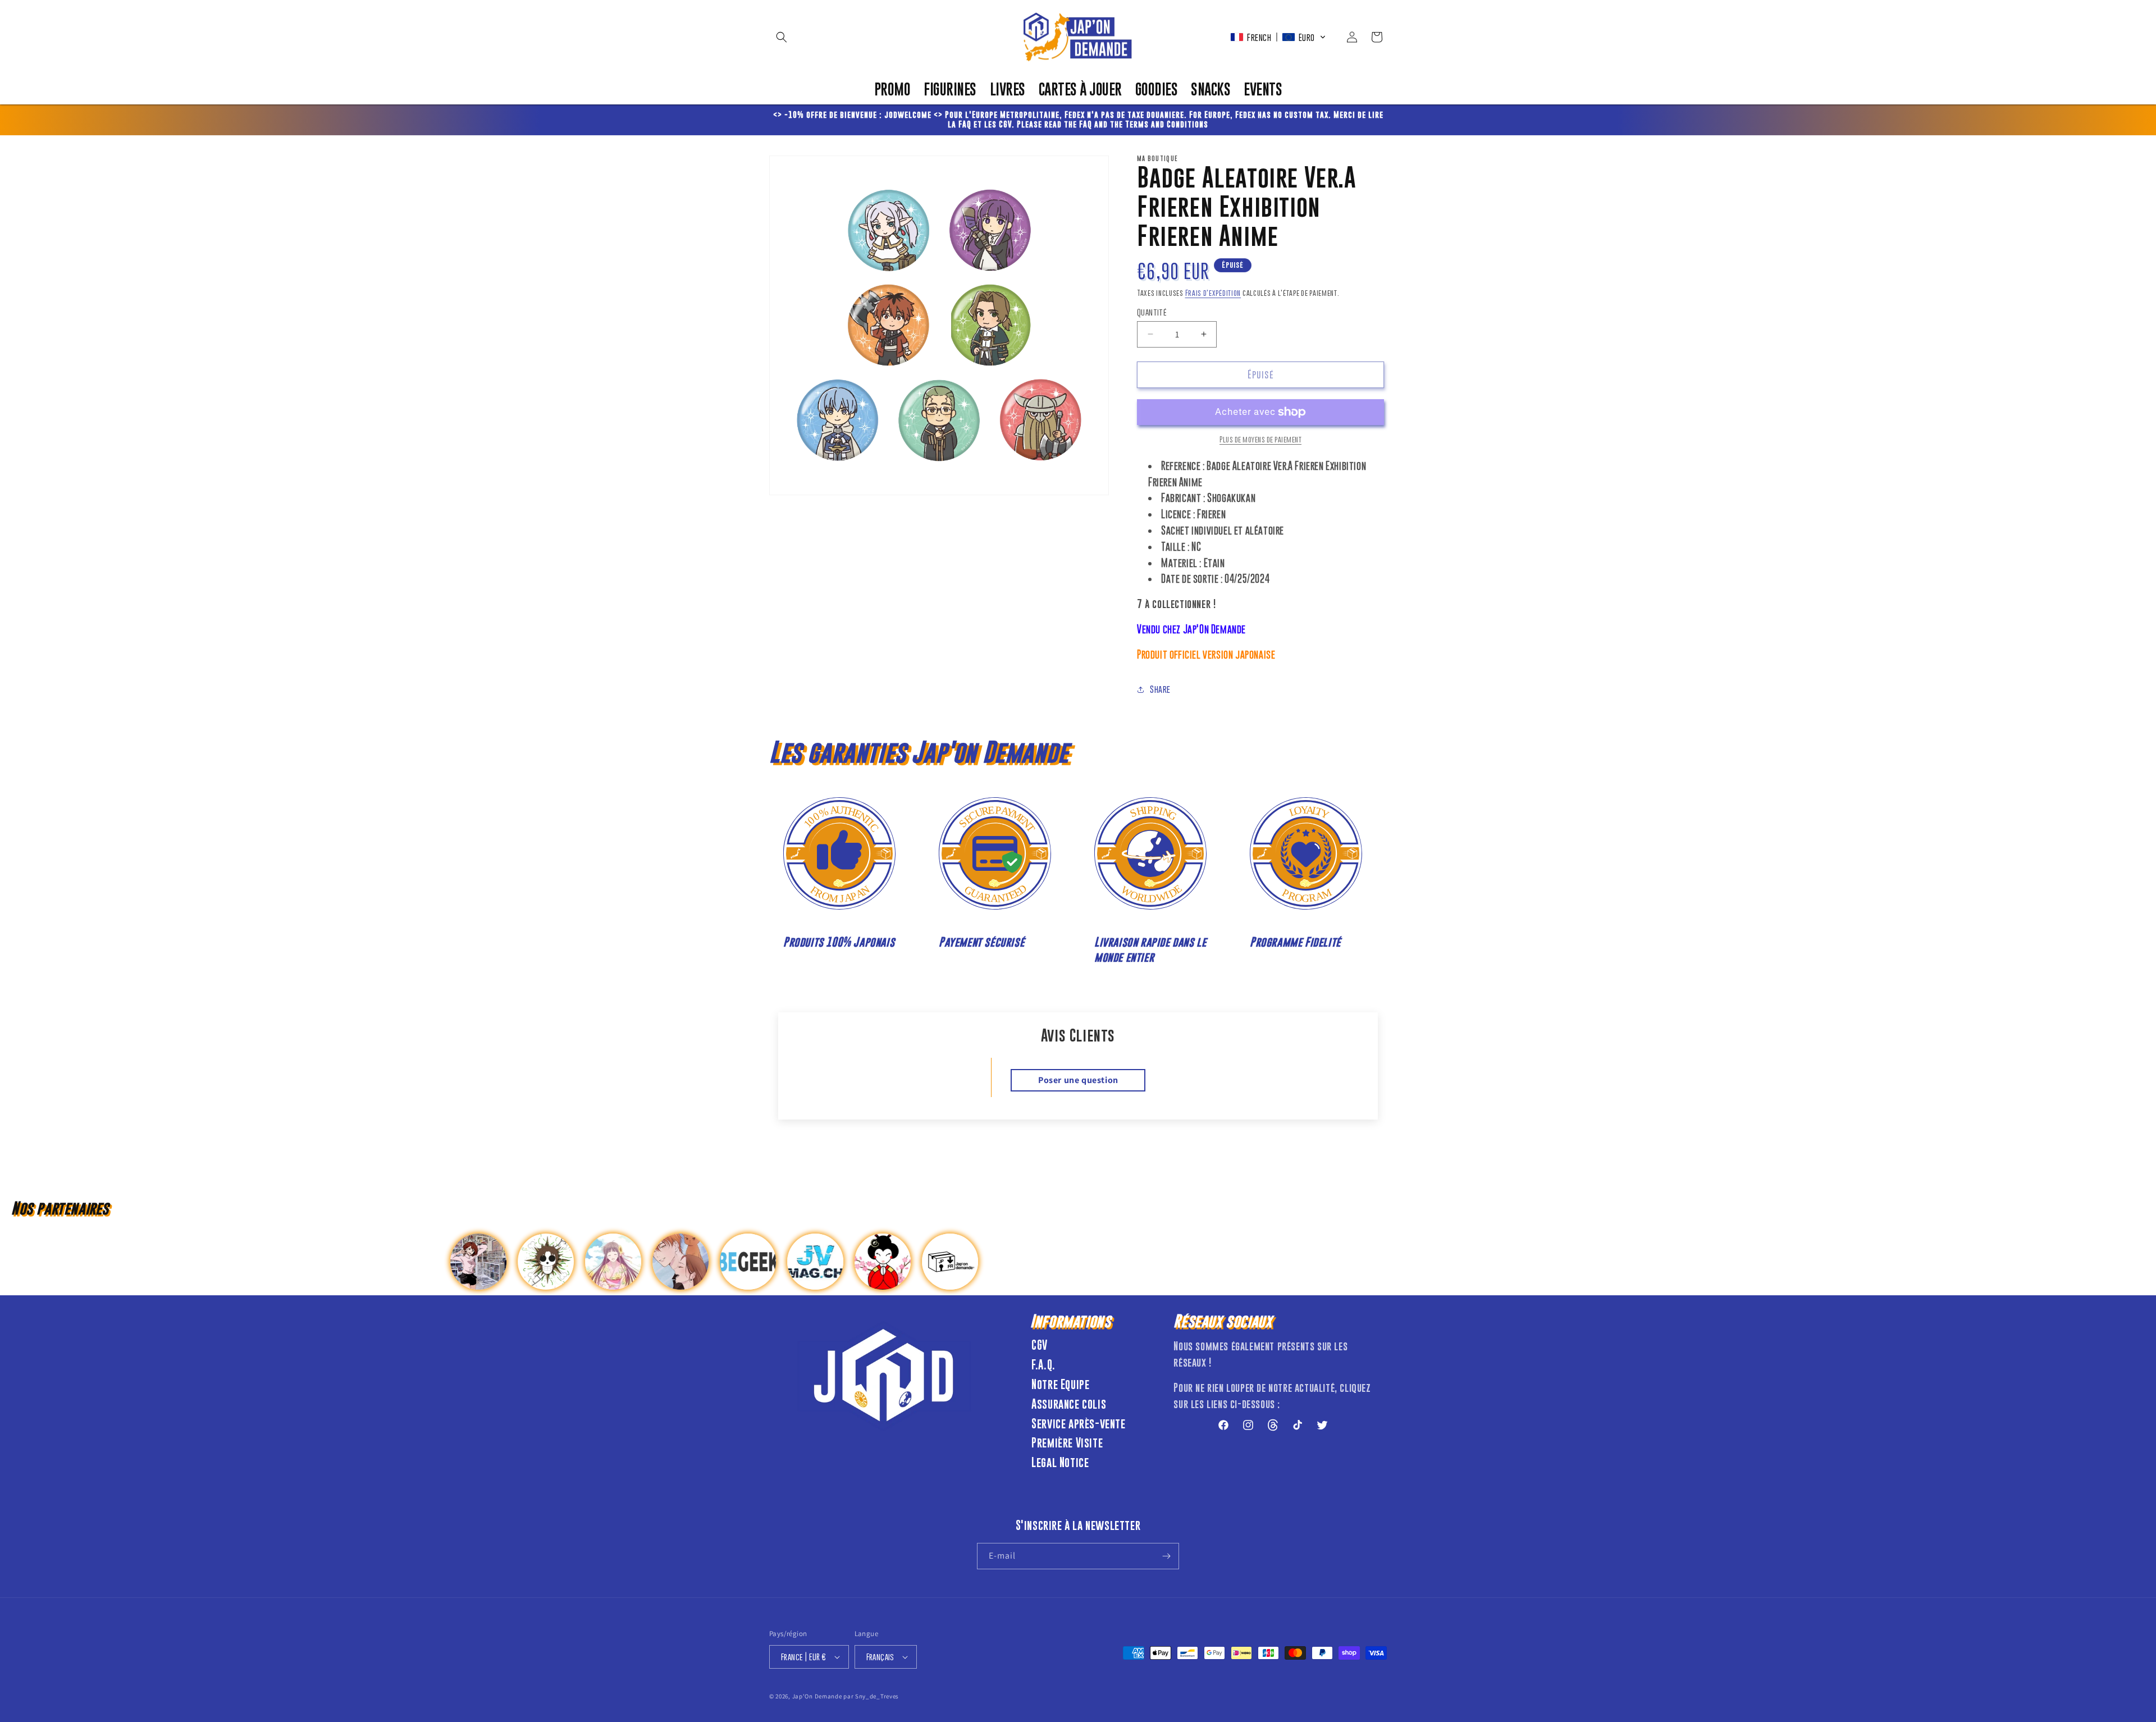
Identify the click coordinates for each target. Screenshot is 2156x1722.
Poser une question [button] (1078, 1080)
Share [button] (1160, 689)
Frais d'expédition (1213, 293)
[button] (782, 37)
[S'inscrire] (1166, 1556)
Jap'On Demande (817, 1696)
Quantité (1152, 312)
